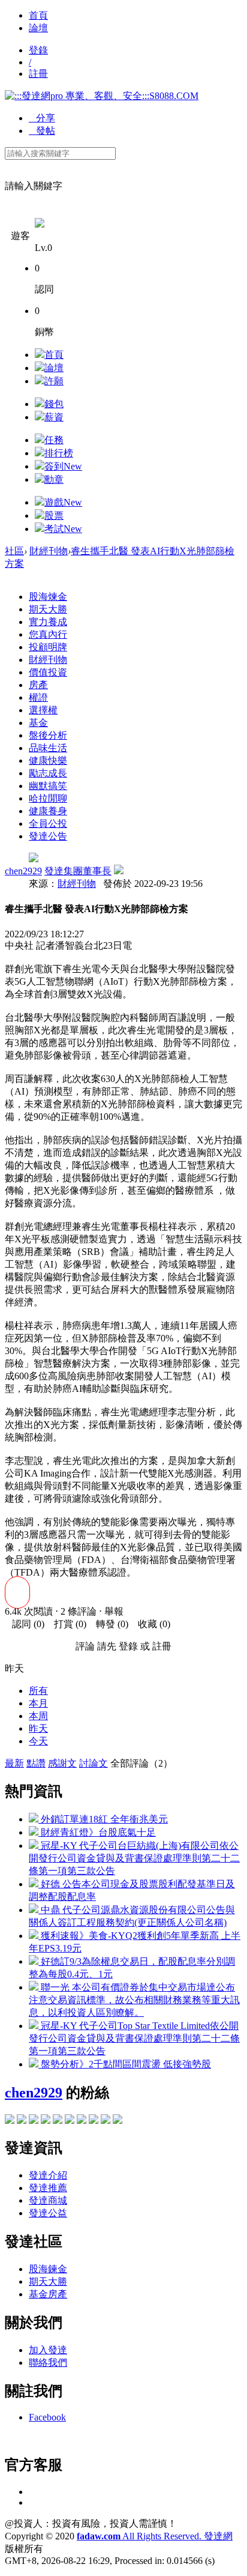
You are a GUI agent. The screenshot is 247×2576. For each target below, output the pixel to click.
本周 (38, 1716)
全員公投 (48, 824)
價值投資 (48, 672)
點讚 (36, 1763)
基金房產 (48, 2294)
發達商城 (48, 2200)
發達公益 (48, 2213)
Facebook (47, 2417)
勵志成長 (48, 773)
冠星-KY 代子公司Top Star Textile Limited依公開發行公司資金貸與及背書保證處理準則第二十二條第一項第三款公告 (134, 2038)
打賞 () (67, 1624)
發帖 (42, 131)
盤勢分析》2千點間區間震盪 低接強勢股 (125, 2064)
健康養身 (48, 811)
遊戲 (63, 502)
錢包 (54, 404)
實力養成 (48, 622)
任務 (54, 440)
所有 (38, 1691)
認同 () (25, 1624)
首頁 (38, 15)
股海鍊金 (48, 2269)
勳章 (54, 479)
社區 (14, 551)
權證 (38, 697)
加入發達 (48, 2350)
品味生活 (48, 748)
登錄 (38, 50)
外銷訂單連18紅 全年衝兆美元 (103, 1819)
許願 (54, 381)
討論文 (94, 1763)
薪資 (54, 417)
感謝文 (62, 1763)
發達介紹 (48, 2175)
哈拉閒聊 (48, 798)
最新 (14, 1763)
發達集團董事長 (78, 871)
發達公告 (48, 836)
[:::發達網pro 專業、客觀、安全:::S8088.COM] (102, 96)
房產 (38, 685)
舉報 (114, 1611)
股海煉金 (48, 597)
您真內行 (48, 634)
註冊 (38, 74)
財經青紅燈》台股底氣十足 (97, 1832)
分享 (42, 118)
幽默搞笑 (48, 786)
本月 (38, 1703)
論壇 (38, 28)
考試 (63, 529)
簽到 (63, 466)
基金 (38, 723)
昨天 (38, 1728)
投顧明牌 (48, 647)
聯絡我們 (48, 2363)
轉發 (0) (109, 1624)
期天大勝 (48, 609)
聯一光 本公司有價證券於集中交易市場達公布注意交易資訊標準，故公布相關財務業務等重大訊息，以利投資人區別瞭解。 (134, 2000)
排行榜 (59, 453)
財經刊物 (49, 551)
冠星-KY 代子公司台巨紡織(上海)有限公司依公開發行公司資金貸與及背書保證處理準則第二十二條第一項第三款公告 (134, 1858)
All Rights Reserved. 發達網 (155, 2536)
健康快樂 (48, 760)
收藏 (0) (150, 1624)
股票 (54, 516)
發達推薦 (48, 2188)
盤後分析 (48, 735)
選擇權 (43, 710)
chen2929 (23, 871)
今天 (38, 1741)
